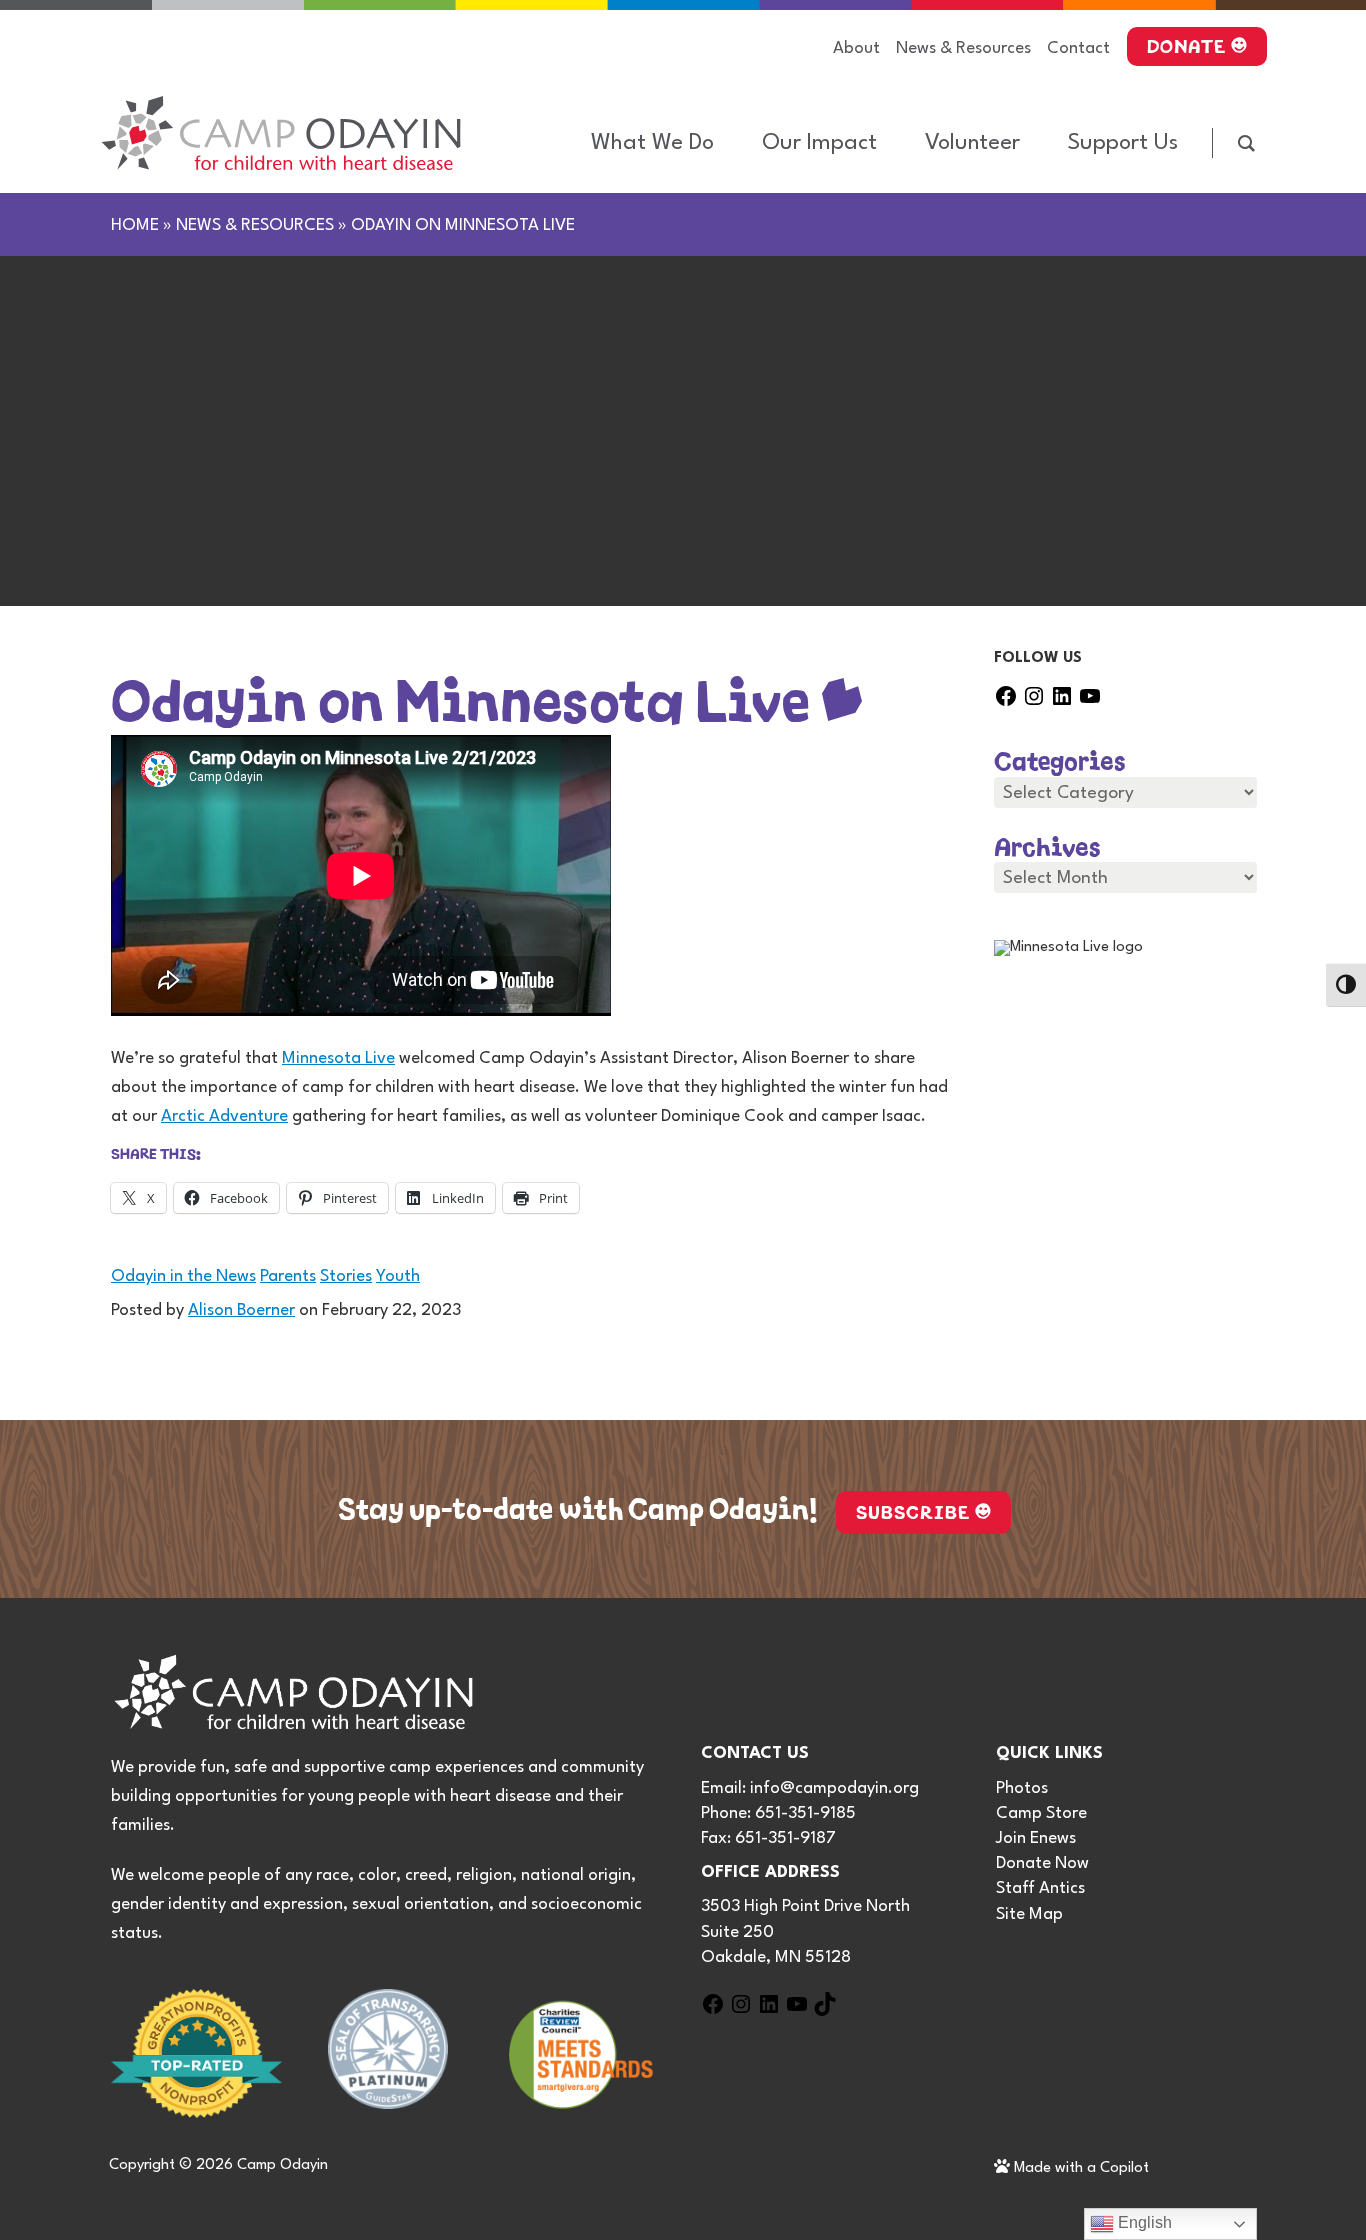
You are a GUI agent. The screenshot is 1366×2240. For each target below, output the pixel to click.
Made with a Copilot (1079, 2168)
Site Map (1029, 1914)
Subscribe (913, 1510)
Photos (1022, 1788)
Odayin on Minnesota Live (461, 692)
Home (135, 225)
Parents (288, 1276)
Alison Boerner (241, 1310)
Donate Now (1042, 1863)
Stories (346, 1276)
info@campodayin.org (834, 1788)
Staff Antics (1040, 1888)
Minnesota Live (338, 1058)
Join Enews (1036, 1838)
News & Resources (255, 225)
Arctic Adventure (224, 1116)
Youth (398, 1276)
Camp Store (1041, 1813)
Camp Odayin (282, 2165)
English (1143, 2222)
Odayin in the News (183, 1276)
